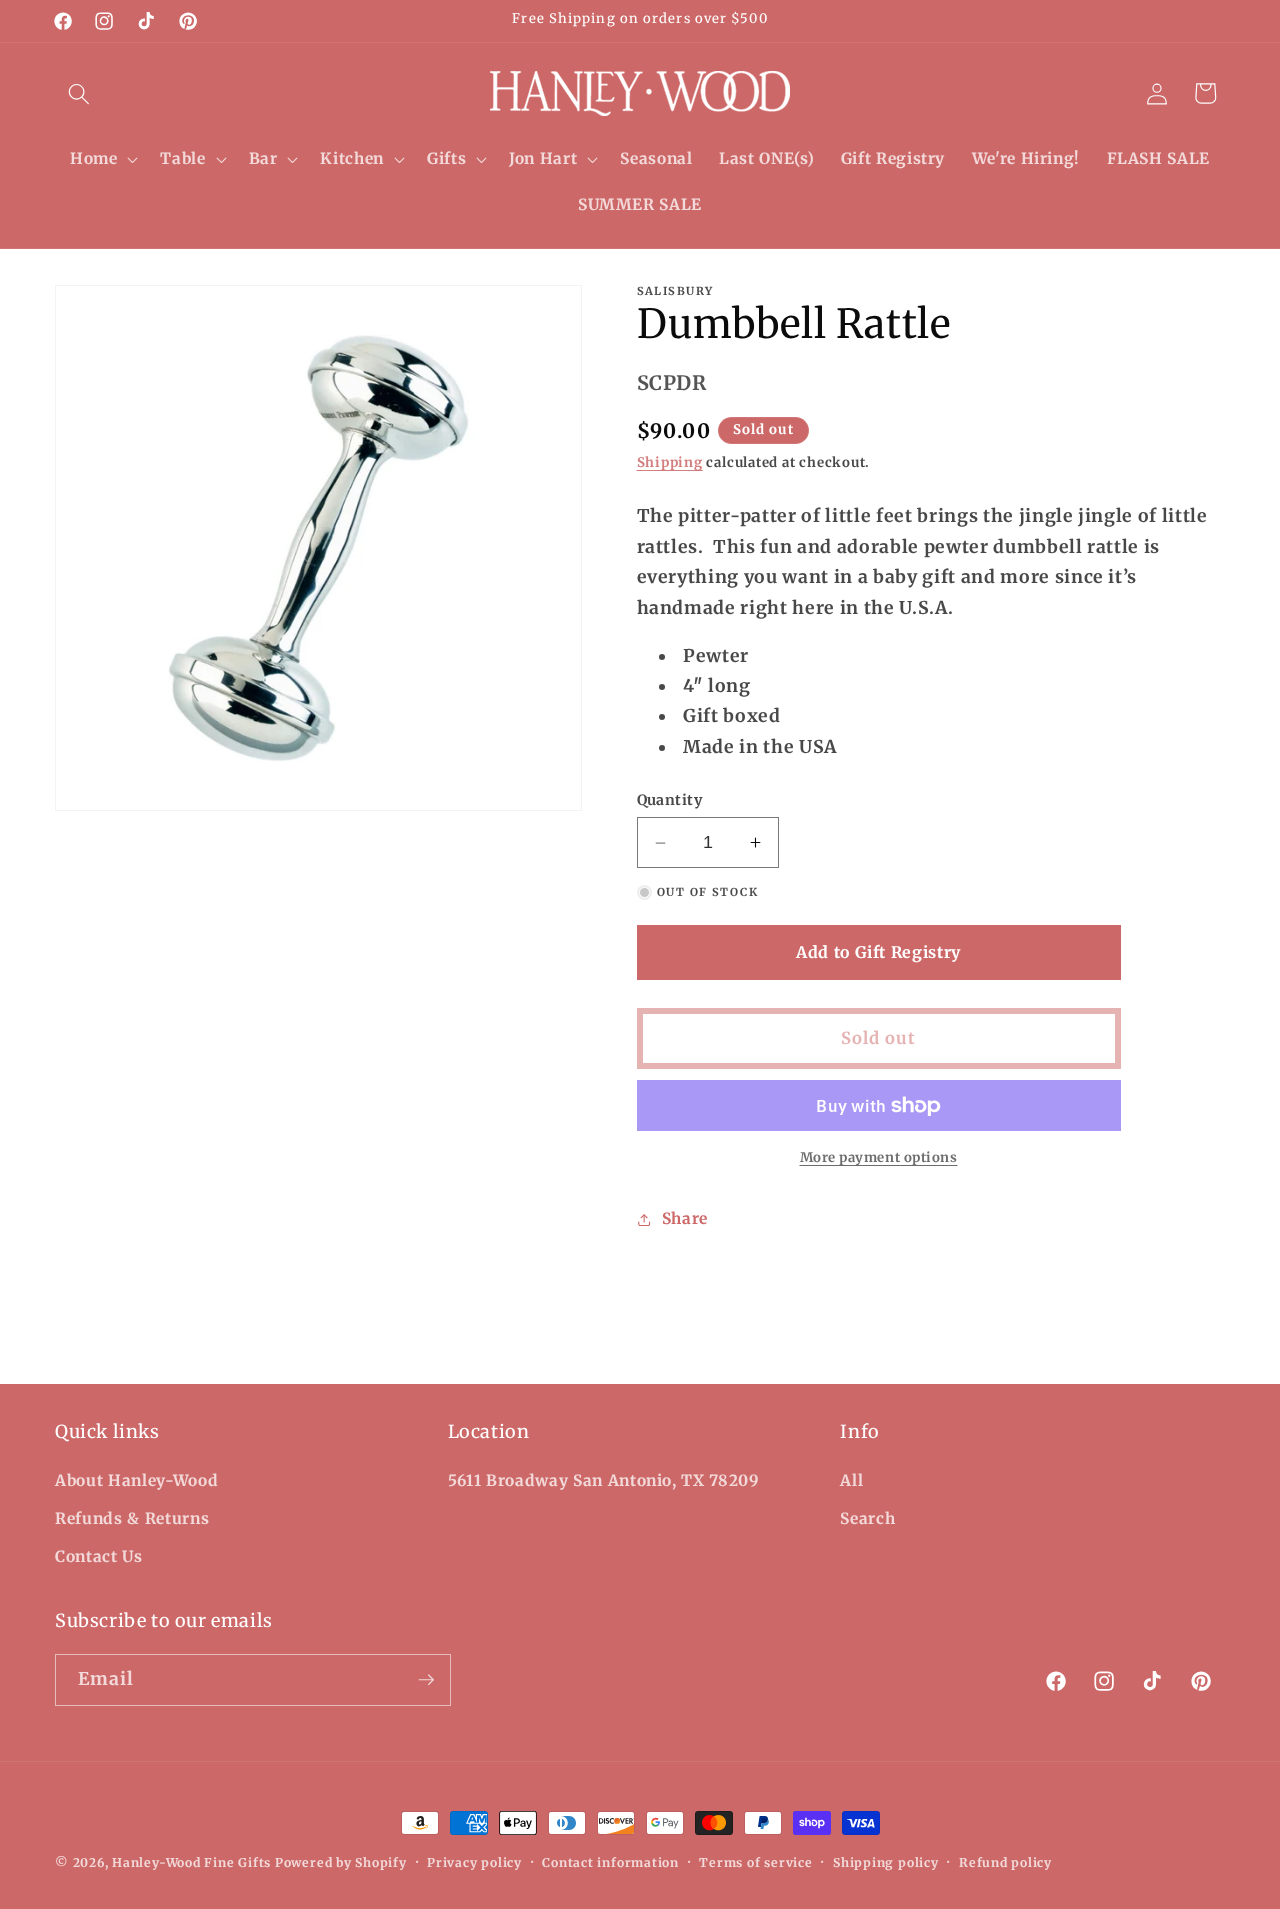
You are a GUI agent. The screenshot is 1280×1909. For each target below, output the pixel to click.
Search (867, 1518)
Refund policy (1005, 1862)
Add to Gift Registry (878, 952)
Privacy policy (474, 1862)
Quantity (670, 800)
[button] (79, 93)
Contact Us (99, 1556)
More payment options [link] (879, 1157)
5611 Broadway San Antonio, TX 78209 (604, 1480)
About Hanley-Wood (136, 1480)
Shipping (670, 462)
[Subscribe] (426, 1680)
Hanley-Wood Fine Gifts (191, 1862)
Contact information (610, 1862)
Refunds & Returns (132, 1518)
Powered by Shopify (341, 1862)
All (851, 1480)
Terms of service (755, 1862)
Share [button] (685, 1218)
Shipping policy (886, 1862)
